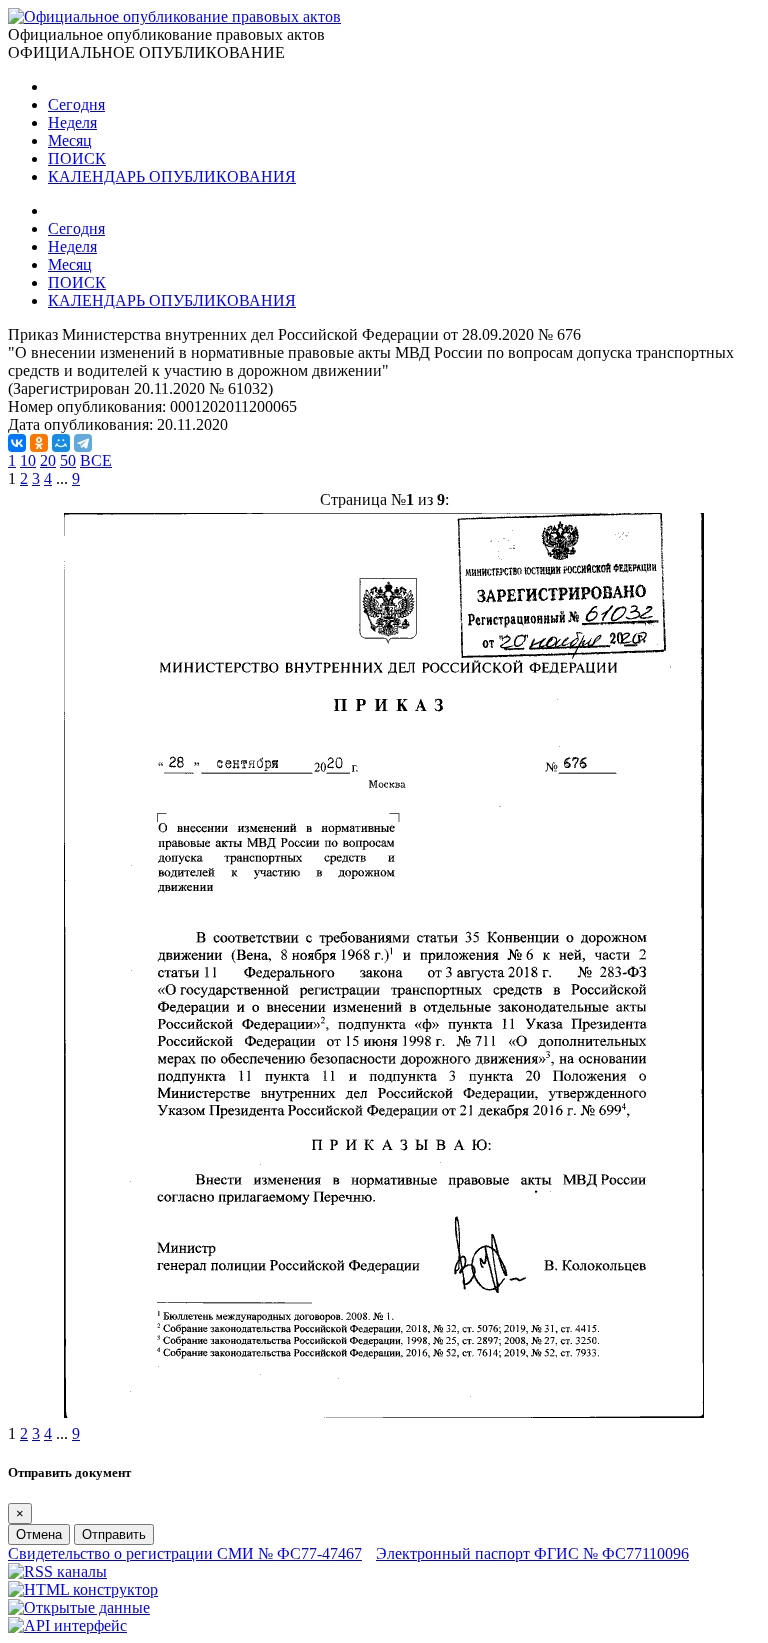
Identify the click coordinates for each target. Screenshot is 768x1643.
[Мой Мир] (61, 443)
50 (68, 460)
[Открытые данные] (79, 1607)
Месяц (70, 140)
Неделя (72, 122)
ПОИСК (77, 158)
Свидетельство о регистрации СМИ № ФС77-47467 (185, 1553)
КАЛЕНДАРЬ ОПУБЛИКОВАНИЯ (172, 176)
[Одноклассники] (39, 443)
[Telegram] (83, 443)
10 (28, 460)
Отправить (114, 1534)
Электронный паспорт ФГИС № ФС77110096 (532, 1553)
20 (48, 460)
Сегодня (76, 104)
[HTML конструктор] (83, 1589)
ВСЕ (96, 460)
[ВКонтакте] (17, 443)
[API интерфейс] (67, 1625)
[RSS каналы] (57, 1571)
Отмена (39, 1534)
